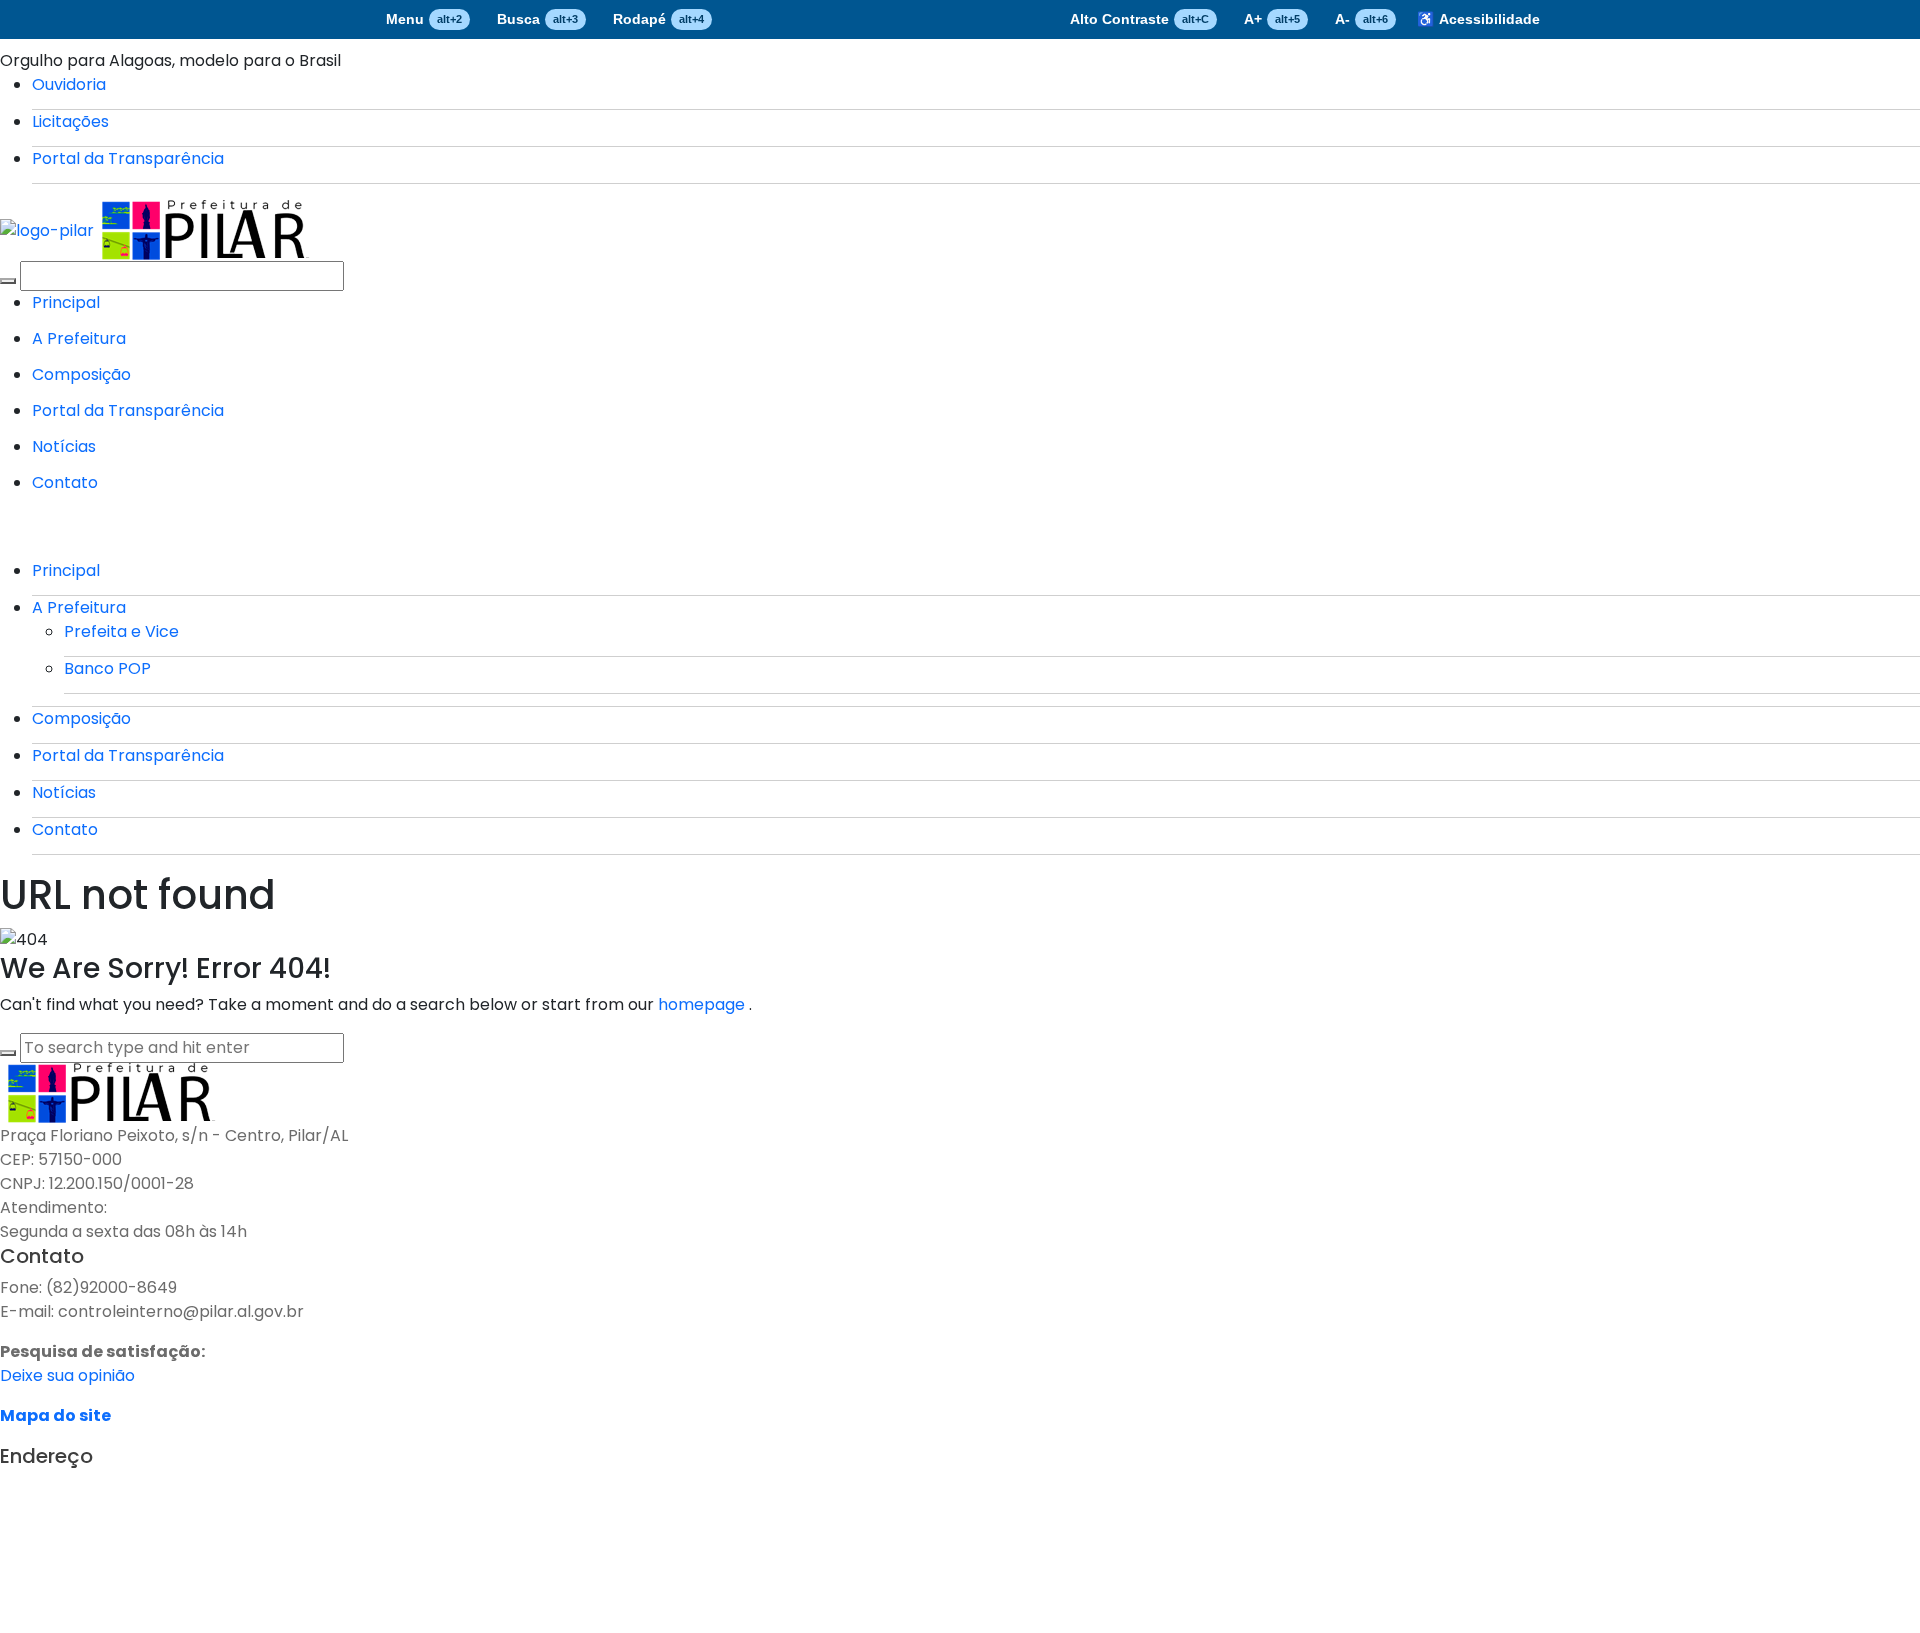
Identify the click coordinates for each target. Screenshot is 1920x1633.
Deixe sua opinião (67, 1375)
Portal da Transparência (128, 158)
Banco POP (107, 668)
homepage (703, 1004)
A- (1361, 19)
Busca (537, 19)
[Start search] (8, 281)
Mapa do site (55, 1415)
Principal (66, 302)
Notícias (64, 446)
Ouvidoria (69, 84)
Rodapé (658, 19)
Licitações (70, 121)
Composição (81, 374)
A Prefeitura (79, 338)
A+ (1272, 19)
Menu (424, 19)
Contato (65, 482)
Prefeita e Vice (121, 631)
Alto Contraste (1139, 19)
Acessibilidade (1478, 19)
